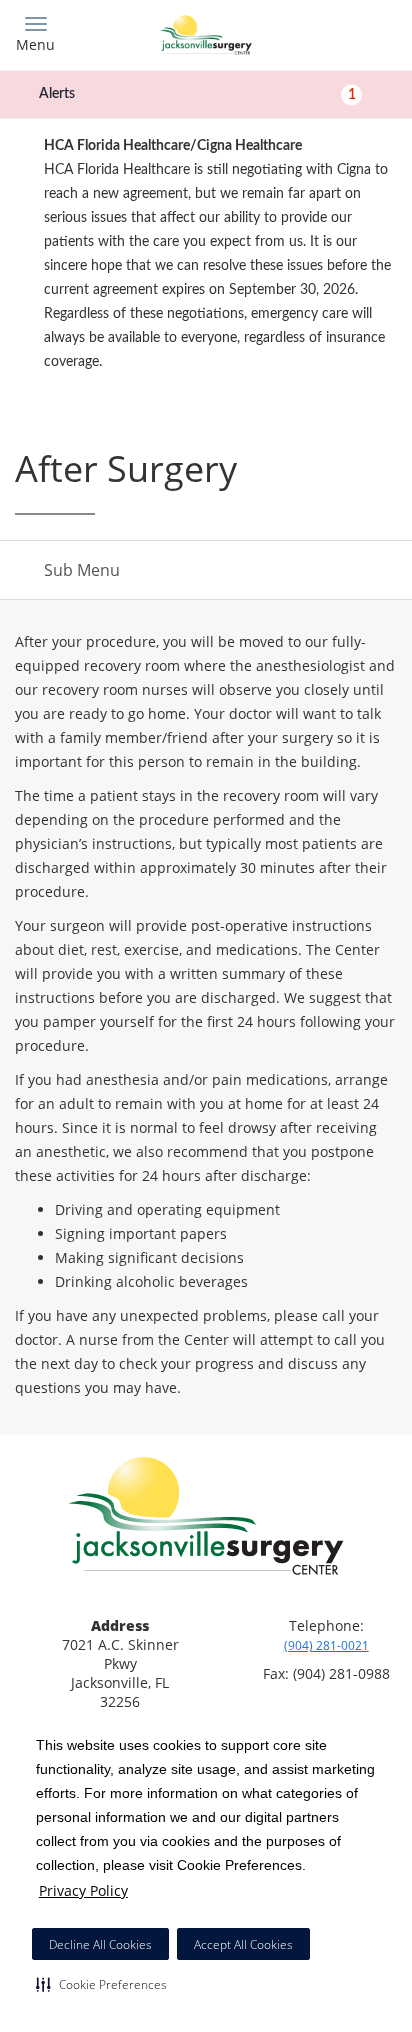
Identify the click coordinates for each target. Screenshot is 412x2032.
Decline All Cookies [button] (100, 1944)
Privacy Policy (83, 1890)
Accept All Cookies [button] (243, 1944)
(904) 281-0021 (326, 1645)
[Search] (350, 32)
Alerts (197, 94)
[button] (101, 1984)
